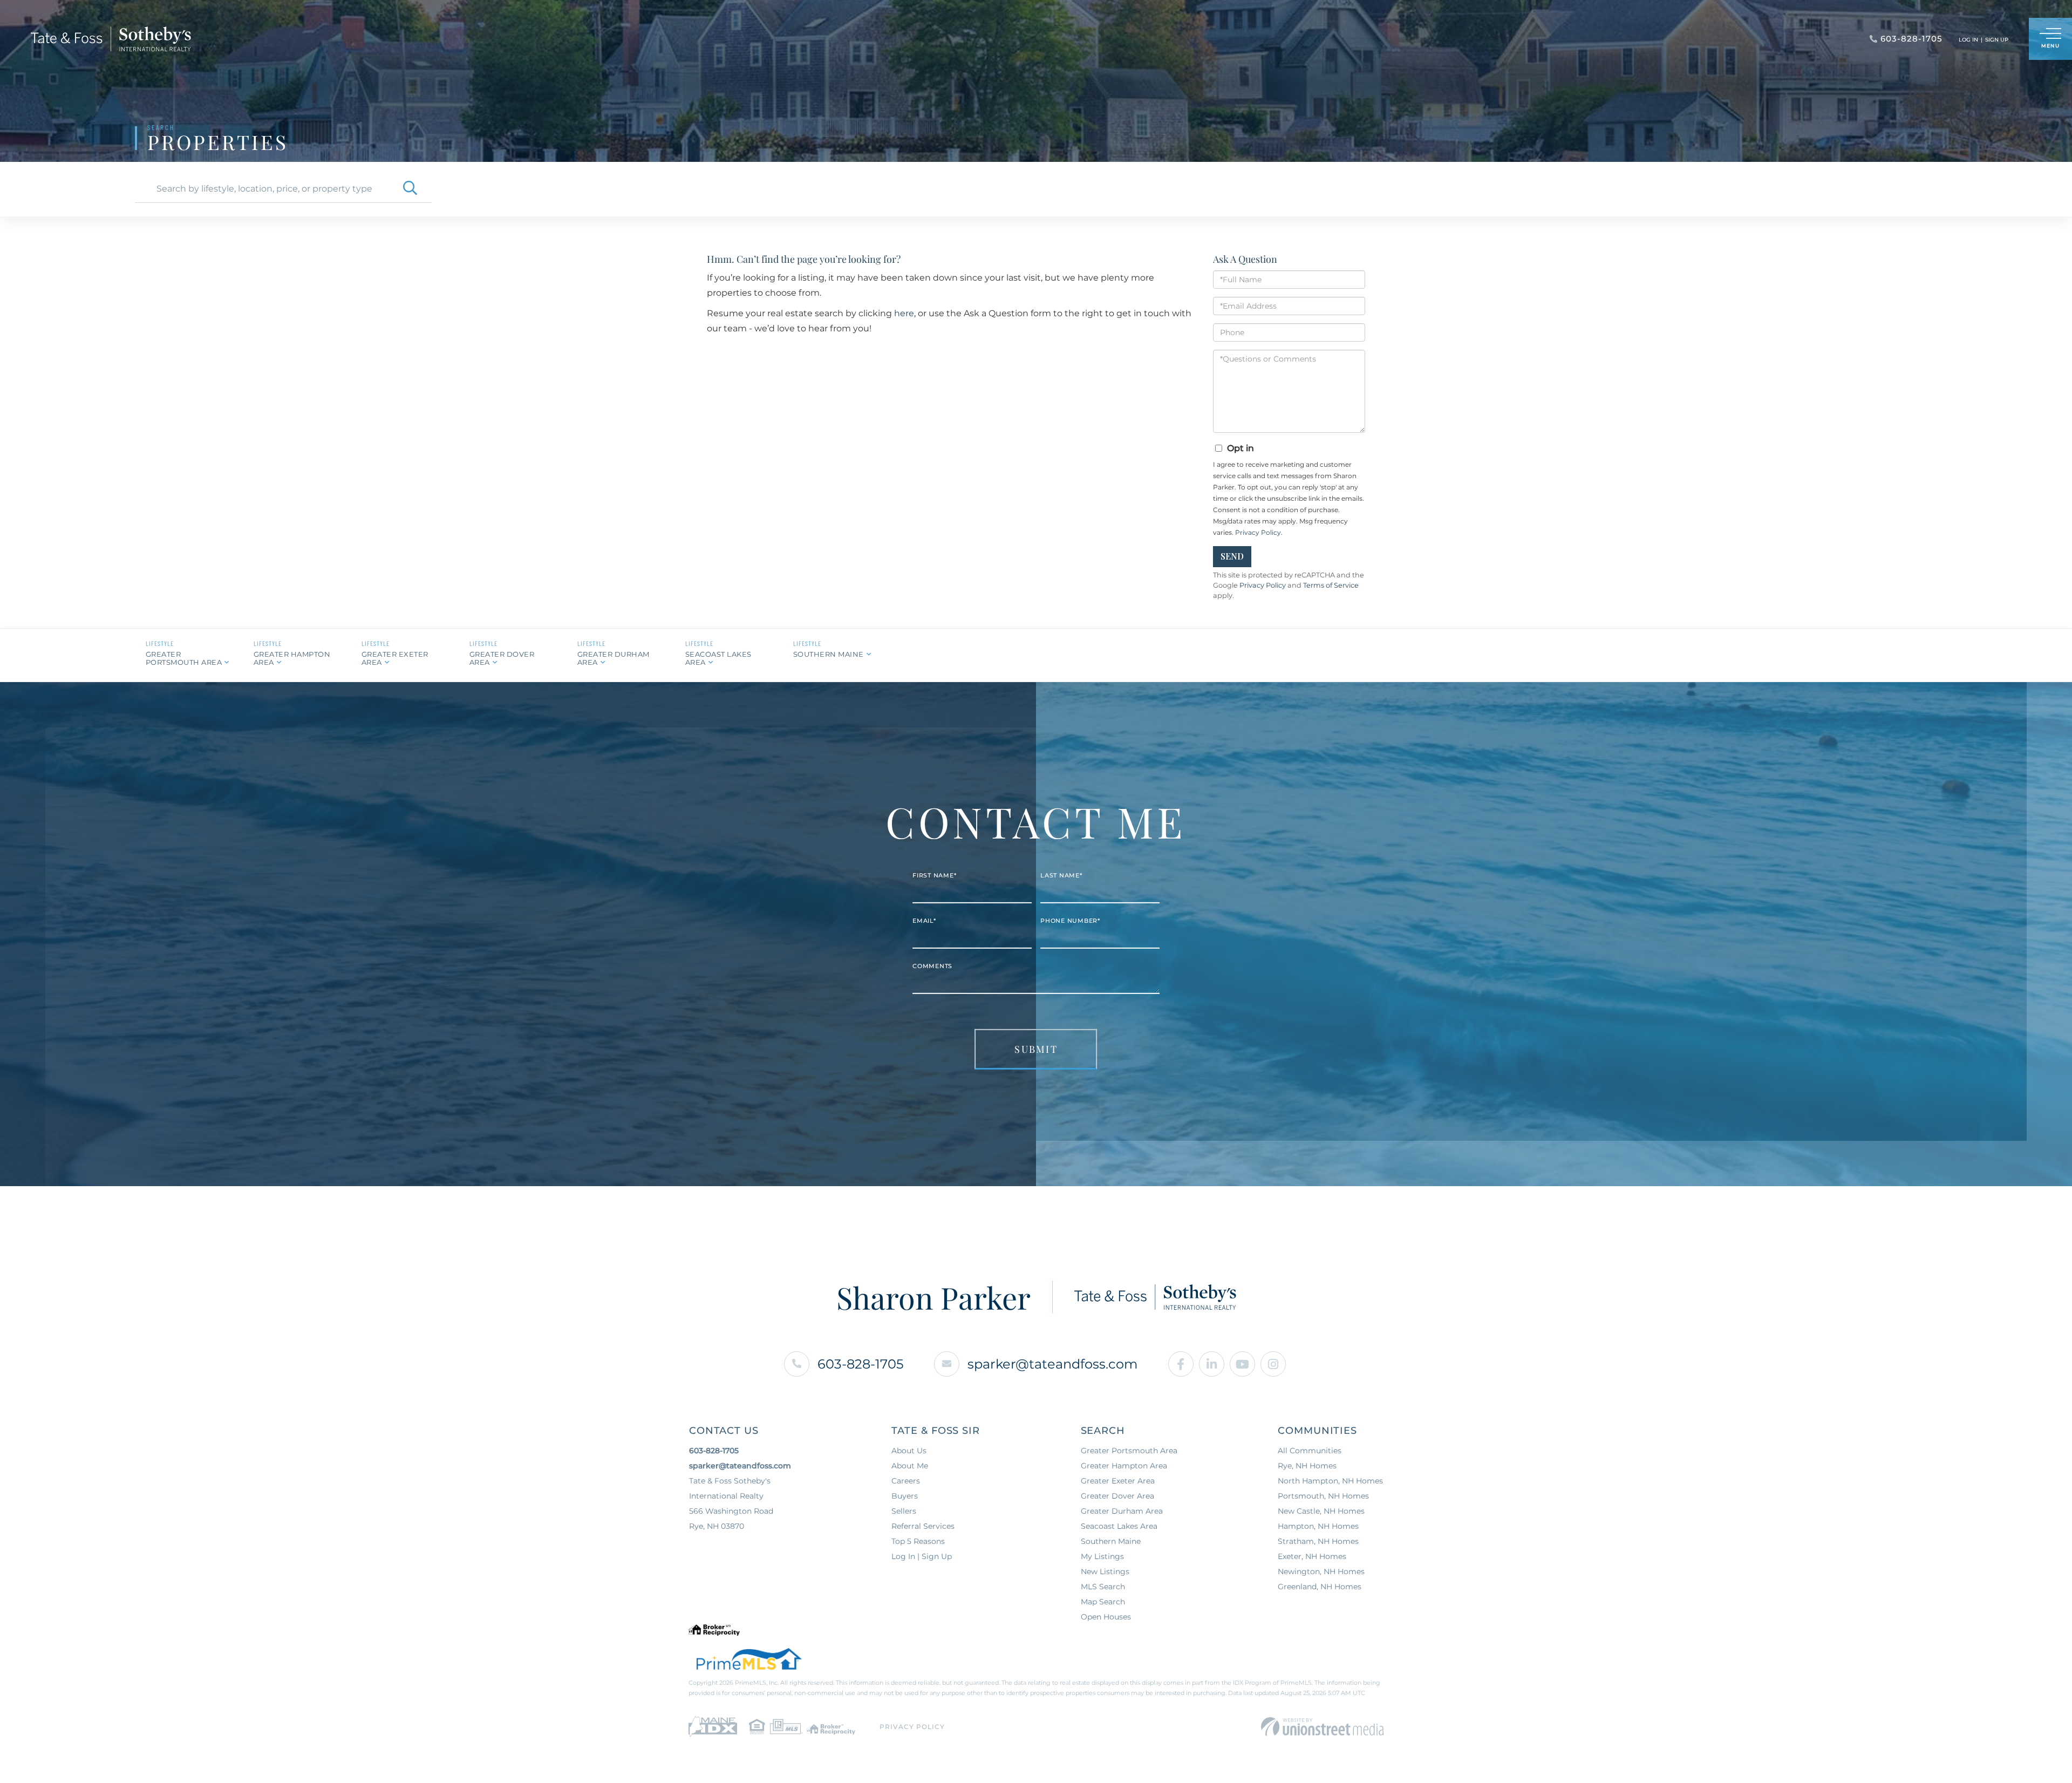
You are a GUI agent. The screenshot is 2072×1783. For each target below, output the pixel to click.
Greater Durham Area (614, 658)
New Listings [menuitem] (1105, 1571)
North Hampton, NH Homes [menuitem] (1330, 1481)
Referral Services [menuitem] (923, 1526)
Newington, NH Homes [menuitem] (1321, 1571)
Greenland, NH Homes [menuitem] (1320, 1587)
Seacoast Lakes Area (718, 658)
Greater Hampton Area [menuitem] (1124, 1466)
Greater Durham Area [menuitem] (1122, 1511)
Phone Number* (1070, 921)
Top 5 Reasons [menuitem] (918, 1541)
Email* (924, 921)
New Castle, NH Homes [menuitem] (1321, 1511)
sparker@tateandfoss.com (1052, 1364)
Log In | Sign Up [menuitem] (922, 1556)
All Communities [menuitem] (1310, 1451)
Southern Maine (829, 654)
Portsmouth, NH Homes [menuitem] (1323, 1496)
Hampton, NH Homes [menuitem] (1318, 1526)
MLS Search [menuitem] (1103, 1587)
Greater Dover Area (502, 658)
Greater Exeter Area (395, 658)
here (904, 313)
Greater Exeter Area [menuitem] (1118, 1481)
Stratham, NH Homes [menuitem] (1318, 1541)
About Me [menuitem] (910, 1466)
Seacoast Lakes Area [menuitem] (1119, 1526)
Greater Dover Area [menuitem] (1117, 1496)
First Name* (934, 875)
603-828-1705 (861, 1364)
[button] (410, 189)
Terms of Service (1331, 585)
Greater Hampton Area (292, 658)
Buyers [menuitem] (905, 1496)
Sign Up (1997, 40)
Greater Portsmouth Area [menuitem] (1129, 1451)
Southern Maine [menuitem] (1111, 1541)
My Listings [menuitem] (1102, 1556)
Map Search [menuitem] (1103, 1602)
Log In (1968, 40)
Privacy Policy (1258, 532)
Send (1232, 556)
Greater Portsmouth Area (184, 658)
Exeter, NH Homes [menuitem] (1312, 1556)
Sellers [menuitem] (904, 1511)
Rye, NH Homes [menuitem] (1307, 1466)
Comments (932, 966)
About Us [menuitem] (909, 1451)
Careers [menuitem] (906, 1481)
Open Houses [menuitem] (1106, 1617)
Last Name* (1061, 875)
